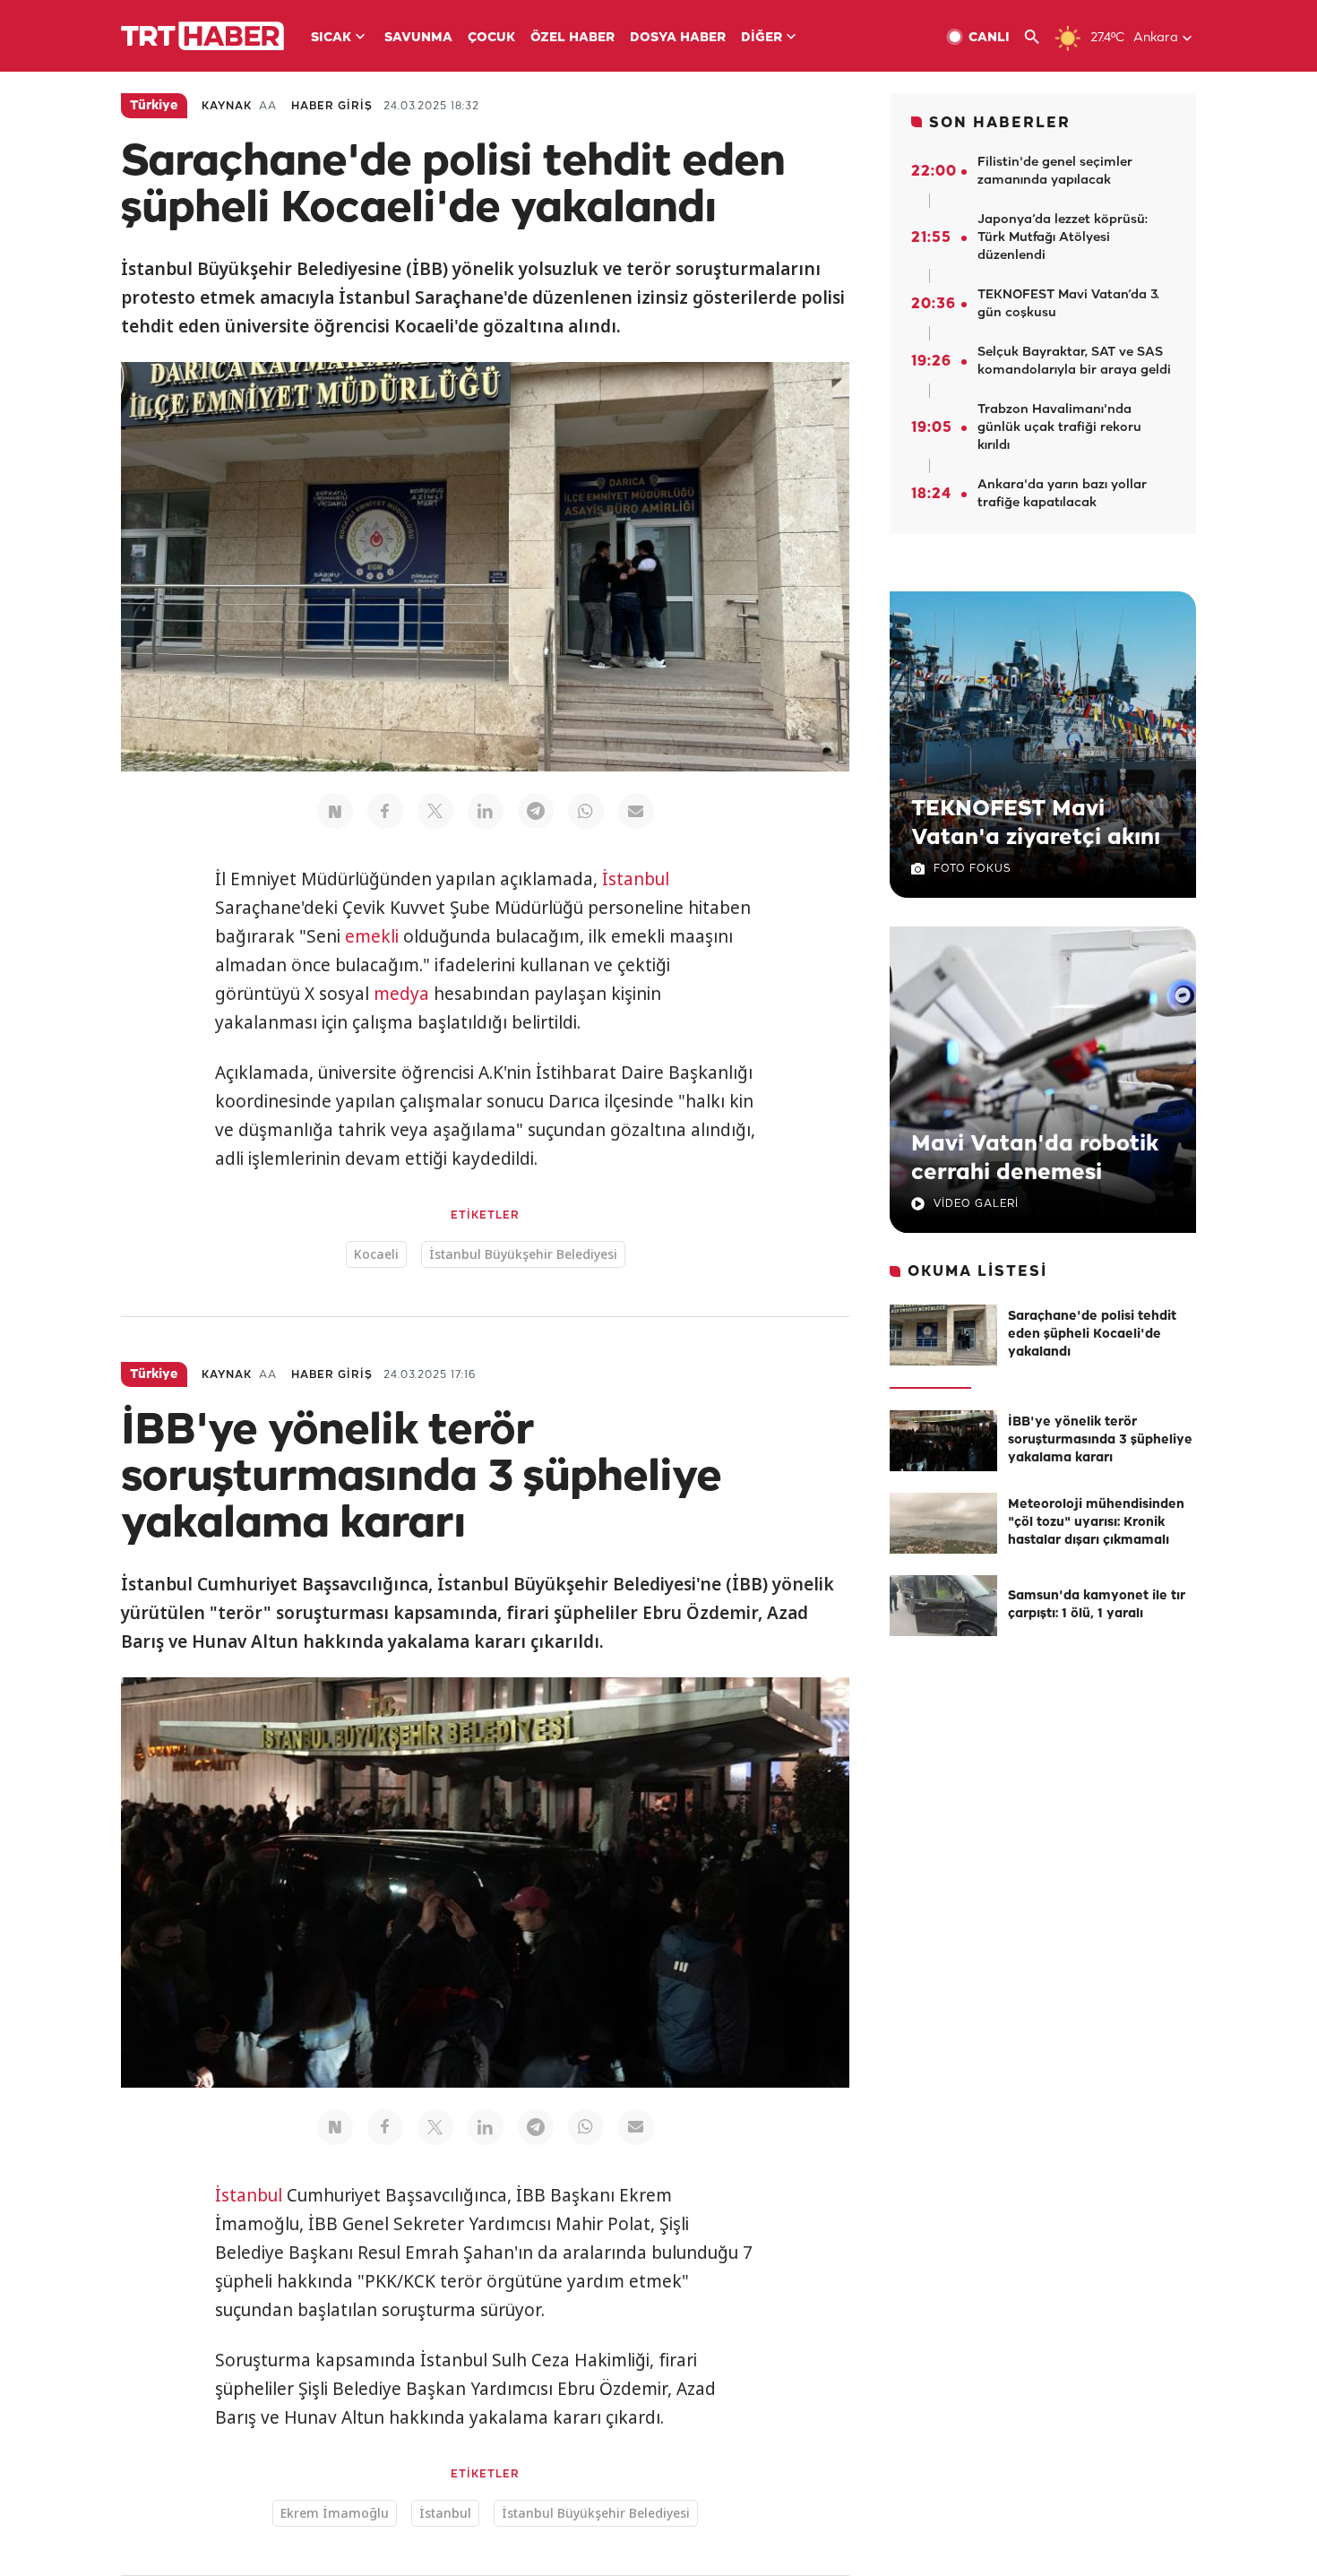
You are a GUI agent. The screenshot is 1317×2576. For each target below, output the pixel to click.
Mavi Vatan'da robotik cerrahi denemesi (1035, 1159)
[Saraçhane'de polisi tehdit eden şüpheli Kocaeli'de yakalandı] (943, 1335)
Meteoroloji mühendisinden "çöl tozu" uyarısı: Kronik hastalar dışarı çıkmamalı (1096, 1523)
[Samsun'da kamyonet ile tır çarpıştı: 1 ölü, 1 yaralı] (943, 1606)
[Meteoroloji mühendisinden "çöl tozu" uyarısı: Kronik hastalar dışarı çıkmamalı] (943, 1523)
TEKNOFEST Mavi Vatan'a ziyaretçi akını (1036, 823)
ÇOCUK (491, 38)
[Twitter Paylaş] (435, 811)
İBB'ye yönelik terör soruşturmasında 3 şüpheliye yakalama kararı (1100, 1440)
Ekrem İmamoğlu (335, 2513)
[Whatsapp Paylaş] (586, 811)
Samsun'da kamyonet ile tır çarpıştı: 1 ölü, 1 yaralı (1097, 1605)
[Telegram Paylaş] (536, 811)
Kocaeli (376, 1254)
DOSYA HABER (678, 38)
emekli (372, 936)
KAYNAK (227, 106)
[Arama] (1039, 37)
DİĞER (762, 38)
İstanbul (636, 879)
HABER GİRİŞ (332, 106)
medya (401, 994)
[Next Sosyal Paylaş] (335, 811)
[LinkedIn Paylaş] (486, 811)
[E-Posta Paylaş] (636, 811)
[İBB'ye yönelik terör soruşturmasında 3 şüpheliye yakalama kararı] (943, 1441)
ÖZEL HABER (572, 38)
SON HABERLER (1000, 123)
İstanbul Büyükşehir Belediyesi (523, 1254)
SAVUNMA (418, 38)
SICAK (331, 38)
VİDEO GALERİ (976, 1204)
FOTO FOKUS (972, 869)
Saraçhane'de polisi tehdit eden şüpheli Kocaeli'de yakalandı (1092, 1335)
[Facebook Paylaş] (385, 811)
